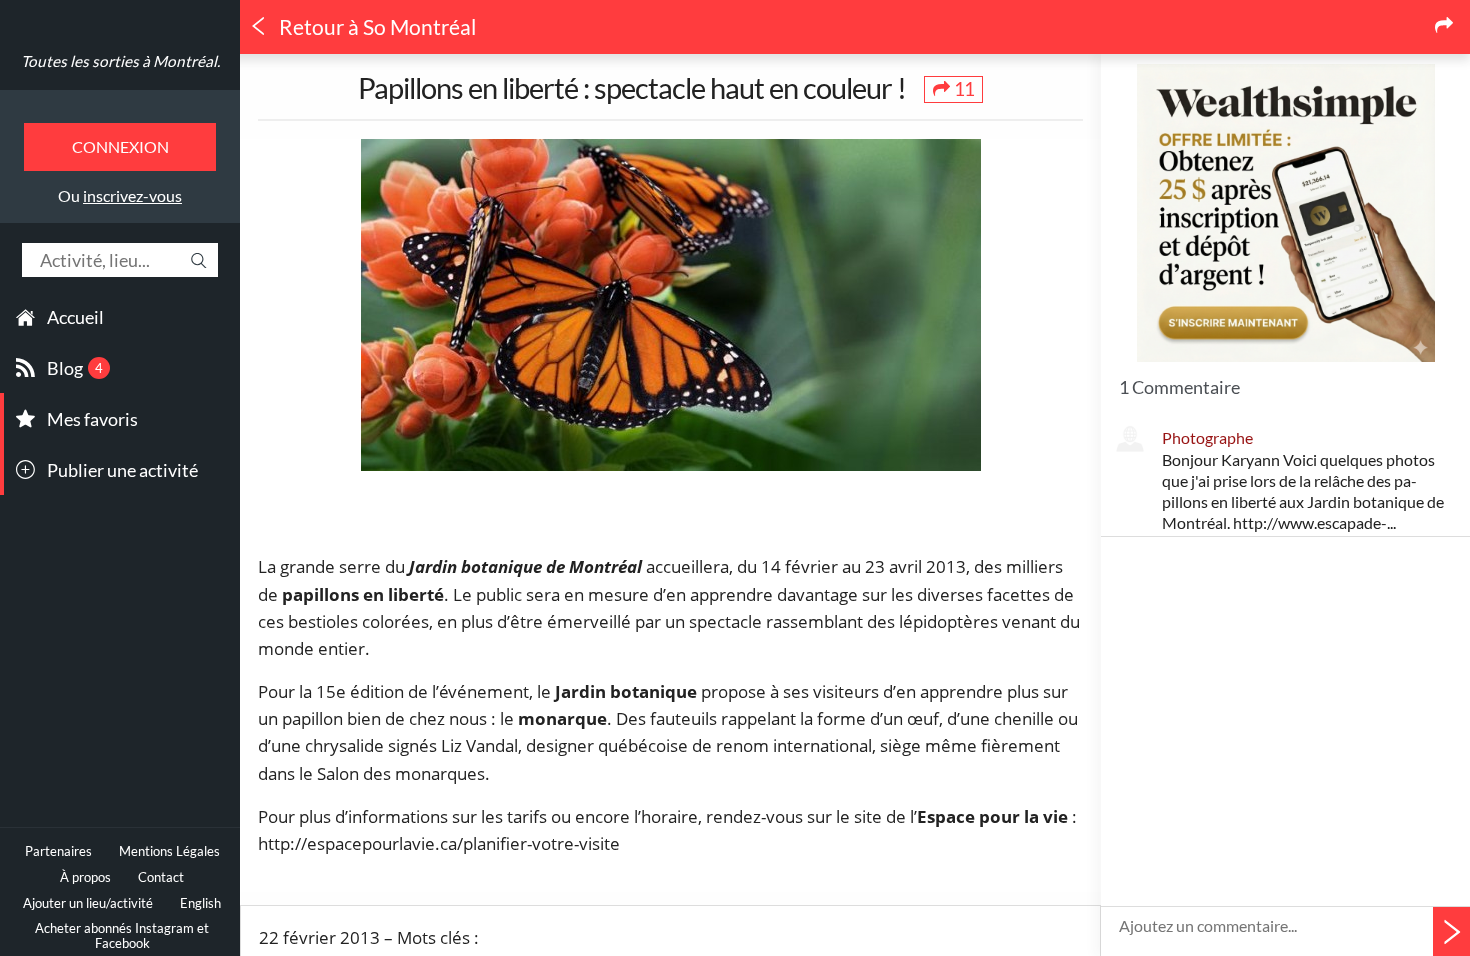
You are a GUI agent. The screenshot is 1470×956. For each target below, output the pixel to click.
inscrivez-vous (132, 195)
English (200, 903)
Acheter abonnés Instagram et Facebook (122, 936)
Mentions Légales (169, 851)
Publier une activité (122, 470)
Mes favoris (92, 419)
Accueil (75, 317)
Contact (161, 877)
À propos (85, 877)
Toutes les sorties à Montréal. (120, 61)
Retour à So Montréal (375, 27)
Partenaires (58, 851)
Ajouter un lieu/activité (88, 903)
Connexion (120, 146)
